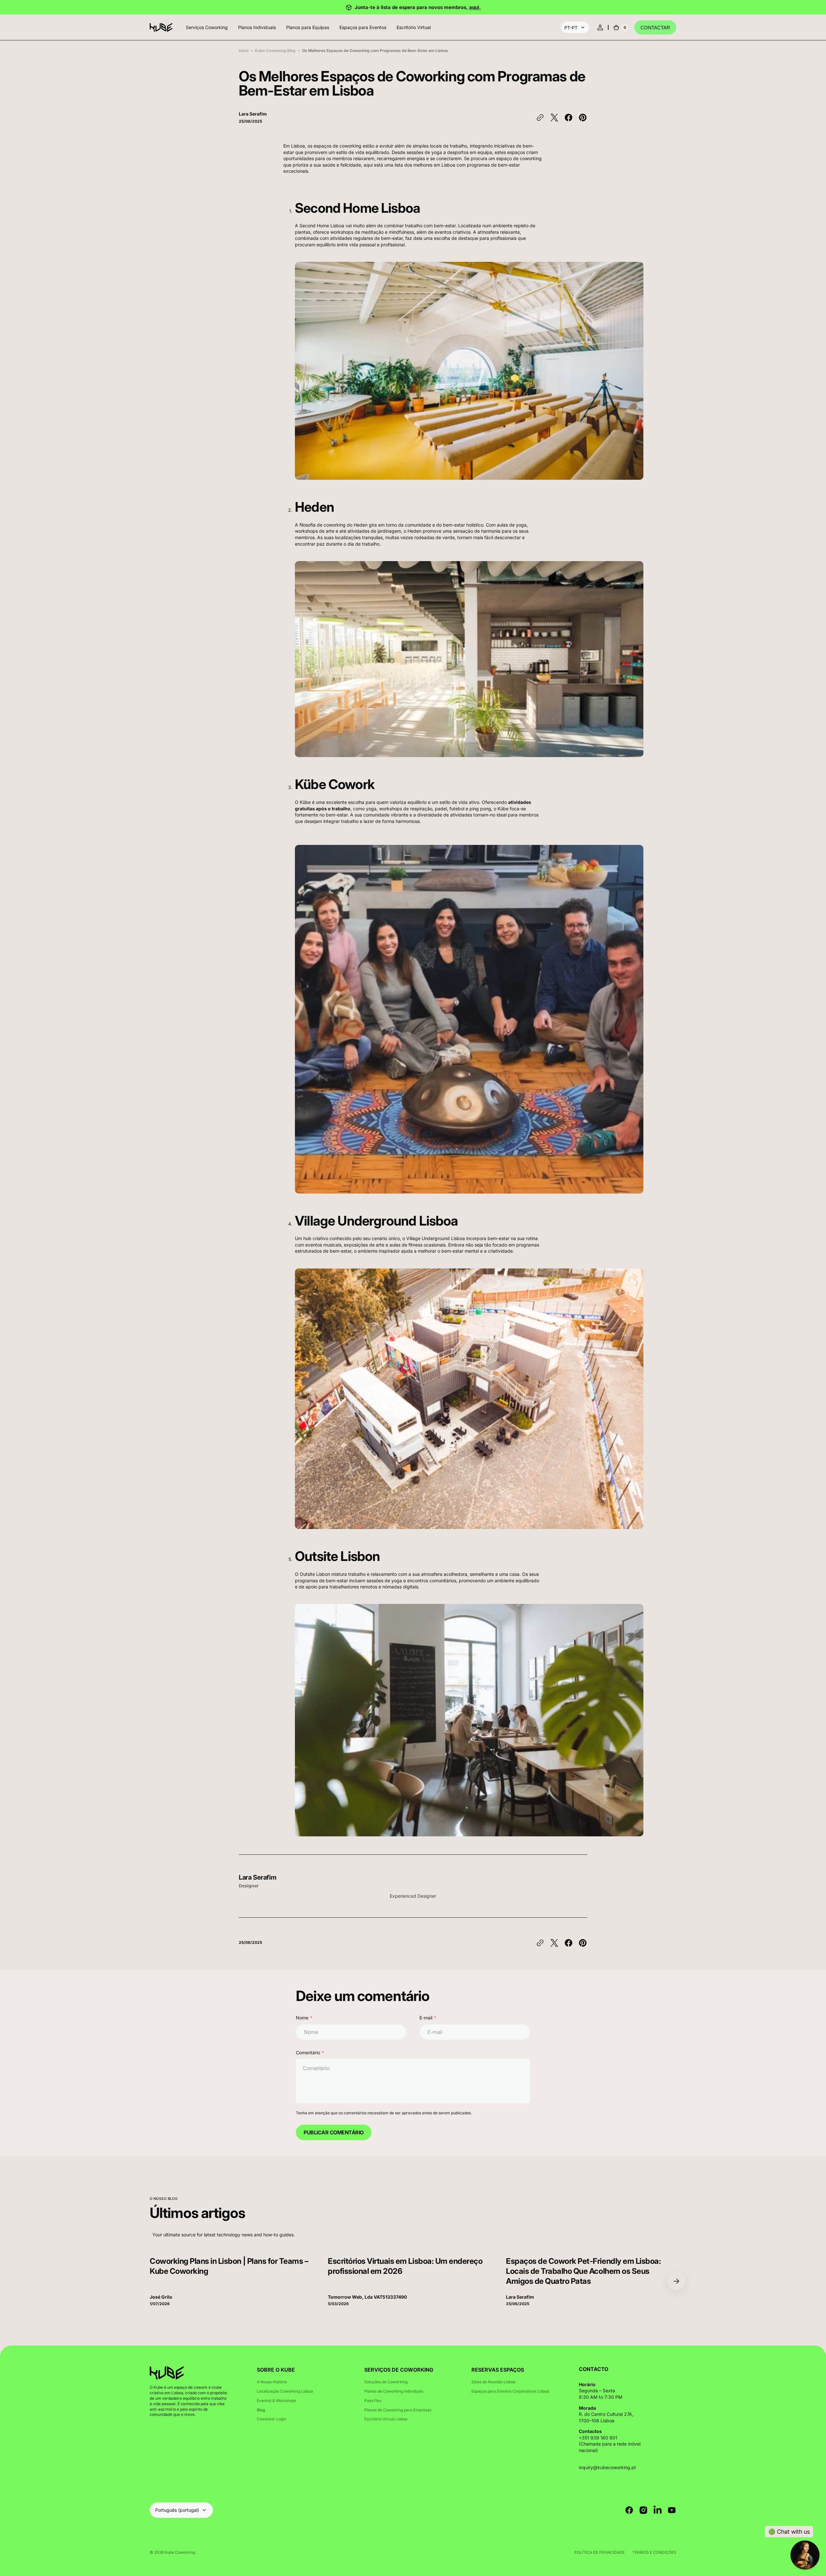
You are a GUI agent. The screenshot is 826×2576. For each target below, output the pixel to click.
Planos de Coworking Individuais (394, 2391)
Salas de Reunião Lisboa (494, 2382)
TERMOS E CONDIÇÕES (654, 2552)
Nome (302, 2018)
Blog (261, 2410)
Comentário (308, 2053)
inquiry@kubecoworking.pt (607, 2467)
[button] (600, 27)
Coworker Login (272, 2419)
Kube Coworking (180, 2552)
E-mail (426, 2018)
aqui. (475, 7)
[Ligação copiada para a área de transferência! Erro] (540, 118)
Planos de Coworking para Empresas (398, 2410)
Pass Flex (373, 2401)
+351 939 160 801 (598, 2438)
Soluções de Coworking (386, 2382)
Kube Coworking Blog (275, 51)
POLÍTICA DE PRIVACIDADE (599, 2552)
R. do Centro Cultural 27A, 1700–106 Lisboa (606, 2417)
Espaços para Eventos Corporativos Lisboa (510, 2391)
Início (244, 51)
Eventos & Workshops (277, 2401)
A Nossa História (272, 2382)
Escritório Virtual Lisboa (386, 2419)
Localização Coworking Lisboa (285, 2391)
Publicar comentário (334, 2132)
